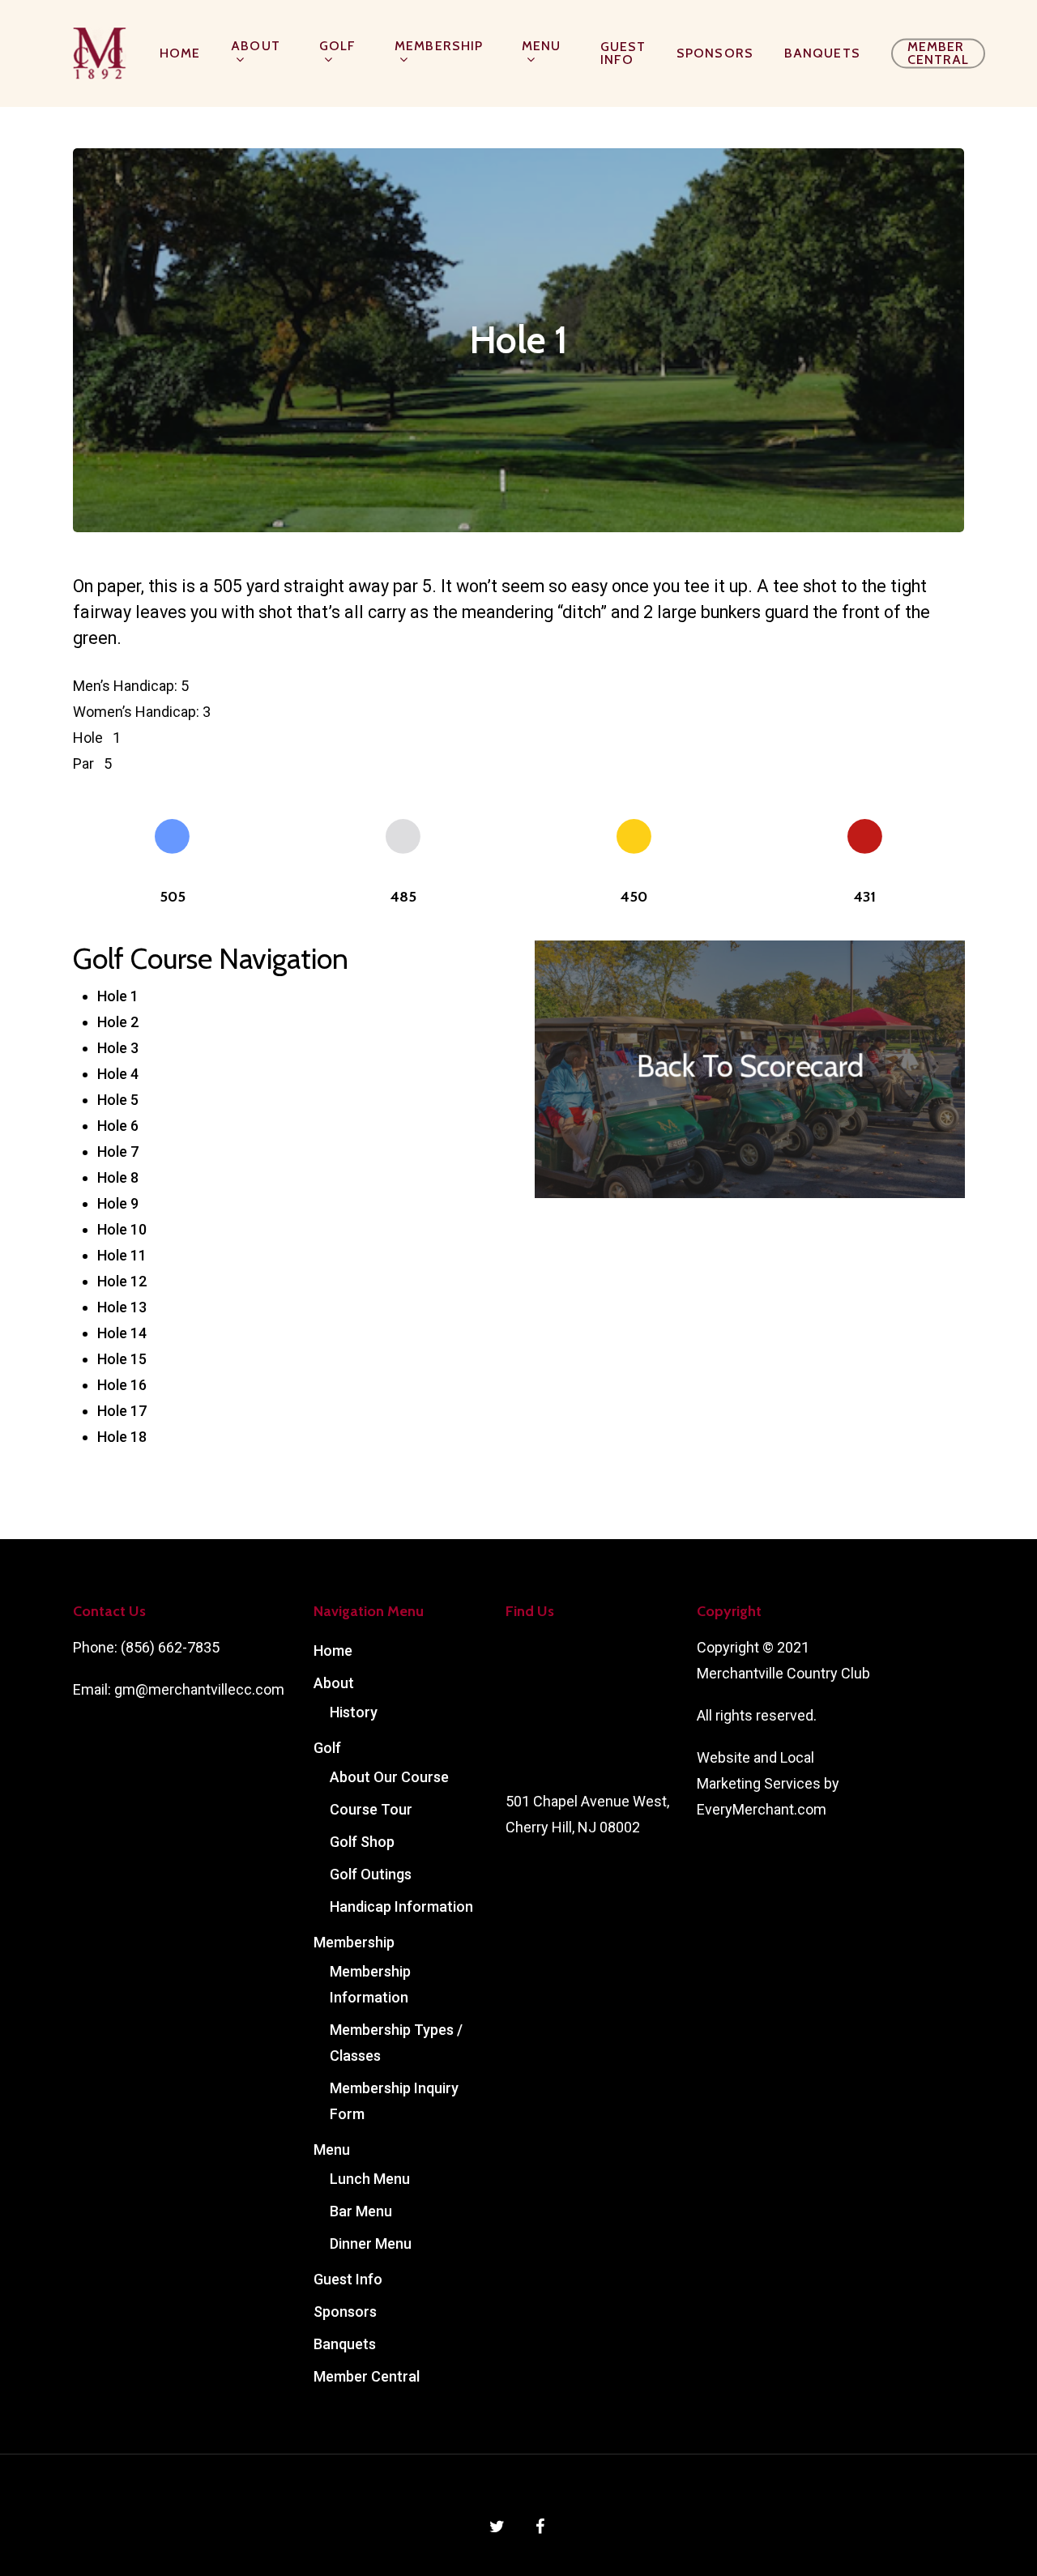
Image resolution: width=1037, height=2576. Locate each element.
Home (180, 53)
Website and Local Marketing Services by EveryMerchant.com (768, 1783)
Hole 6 (118, 1126)
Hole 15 (122, 1359)
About (256, 47)
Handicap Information (401, 1906)
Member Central (939, 53)
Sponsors (715, 53)
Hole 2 (118, 1022)
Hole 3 (118, 1048)
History (354, 1712)
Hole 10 (122, 1229)
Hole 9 (118, 1203)
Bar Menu (361, 2211)
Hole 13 (122, 1307)
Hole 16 (122, 1385)
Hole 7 (118, 1152)
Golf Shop (362, 1842)
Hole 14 (122, 1333)
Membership (439, 47)
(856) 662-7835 (170, 1647)
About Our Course (389, 1777)
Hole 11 (122, 1255)
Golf (337, 47)
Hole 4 (118, 1074)
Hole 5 (118, 1100)
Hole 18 (122, 1437)
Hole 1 (118, 996)
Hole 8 (118, 1177)
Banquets (822, 53)
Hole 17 (122, 1411)
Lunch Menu (370, 2179)
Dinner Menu (371, 2243)
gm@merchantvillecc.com (199, 1689)
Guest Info (623, 53)
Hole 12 (122, 1281)
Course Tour (371, 1809)
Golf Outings (371, 1874)
